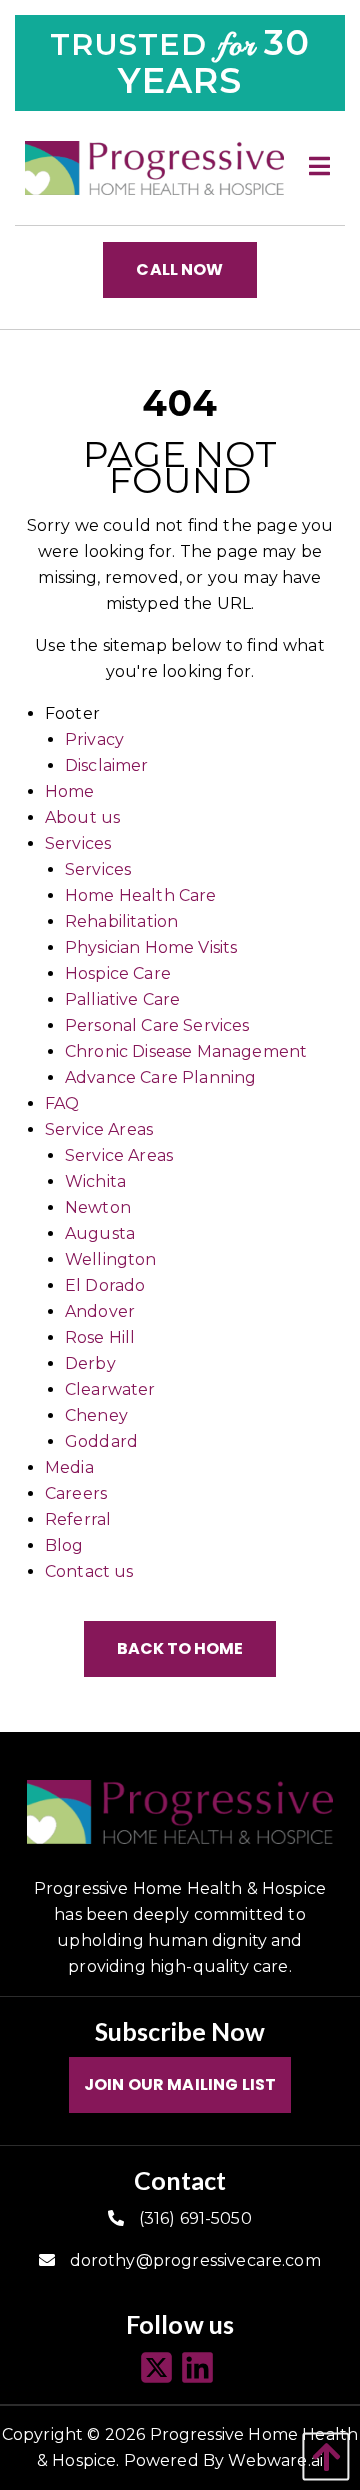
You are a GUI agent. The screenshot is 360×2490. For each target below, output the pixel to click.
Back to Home (180, 1648)
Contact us (89, 1571)
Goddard (101, 1441)
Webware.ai (275, 2460)
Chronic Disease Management (186, 1051)
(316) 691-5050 (195, 2218)
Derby (90, 1363)
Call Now (179, 269)
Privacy (94, 739)
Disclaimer (107, 765)
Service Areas (99, 1129)
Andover (100, 1311)
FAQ (62, 1103)
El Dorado (105, 1285)
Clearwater (110, 1389)
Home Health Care (141, 895)
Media (69, 1467)
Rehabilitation (121, 921)
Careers (76, 1493)
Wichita (95, 1181)
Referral (78, 1519)
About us (82, 817)
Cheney (96, 1415)
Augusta (100, 1233)
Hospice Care (118, 973)
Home (70, 791)
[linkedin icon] (200, 2369)
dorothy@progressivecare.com (195, 2260)
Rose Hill (100, 1337)
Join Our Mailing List (180, 2084)
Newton (98, 1207)
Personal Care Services (157, 1025)
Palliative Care (122, 999)
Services (78, 843)
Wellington (111, 1259)
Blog (64, 1545)
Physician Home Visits (151, 947)
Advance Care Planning (160, 1077)
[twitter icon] (159, 2369)
